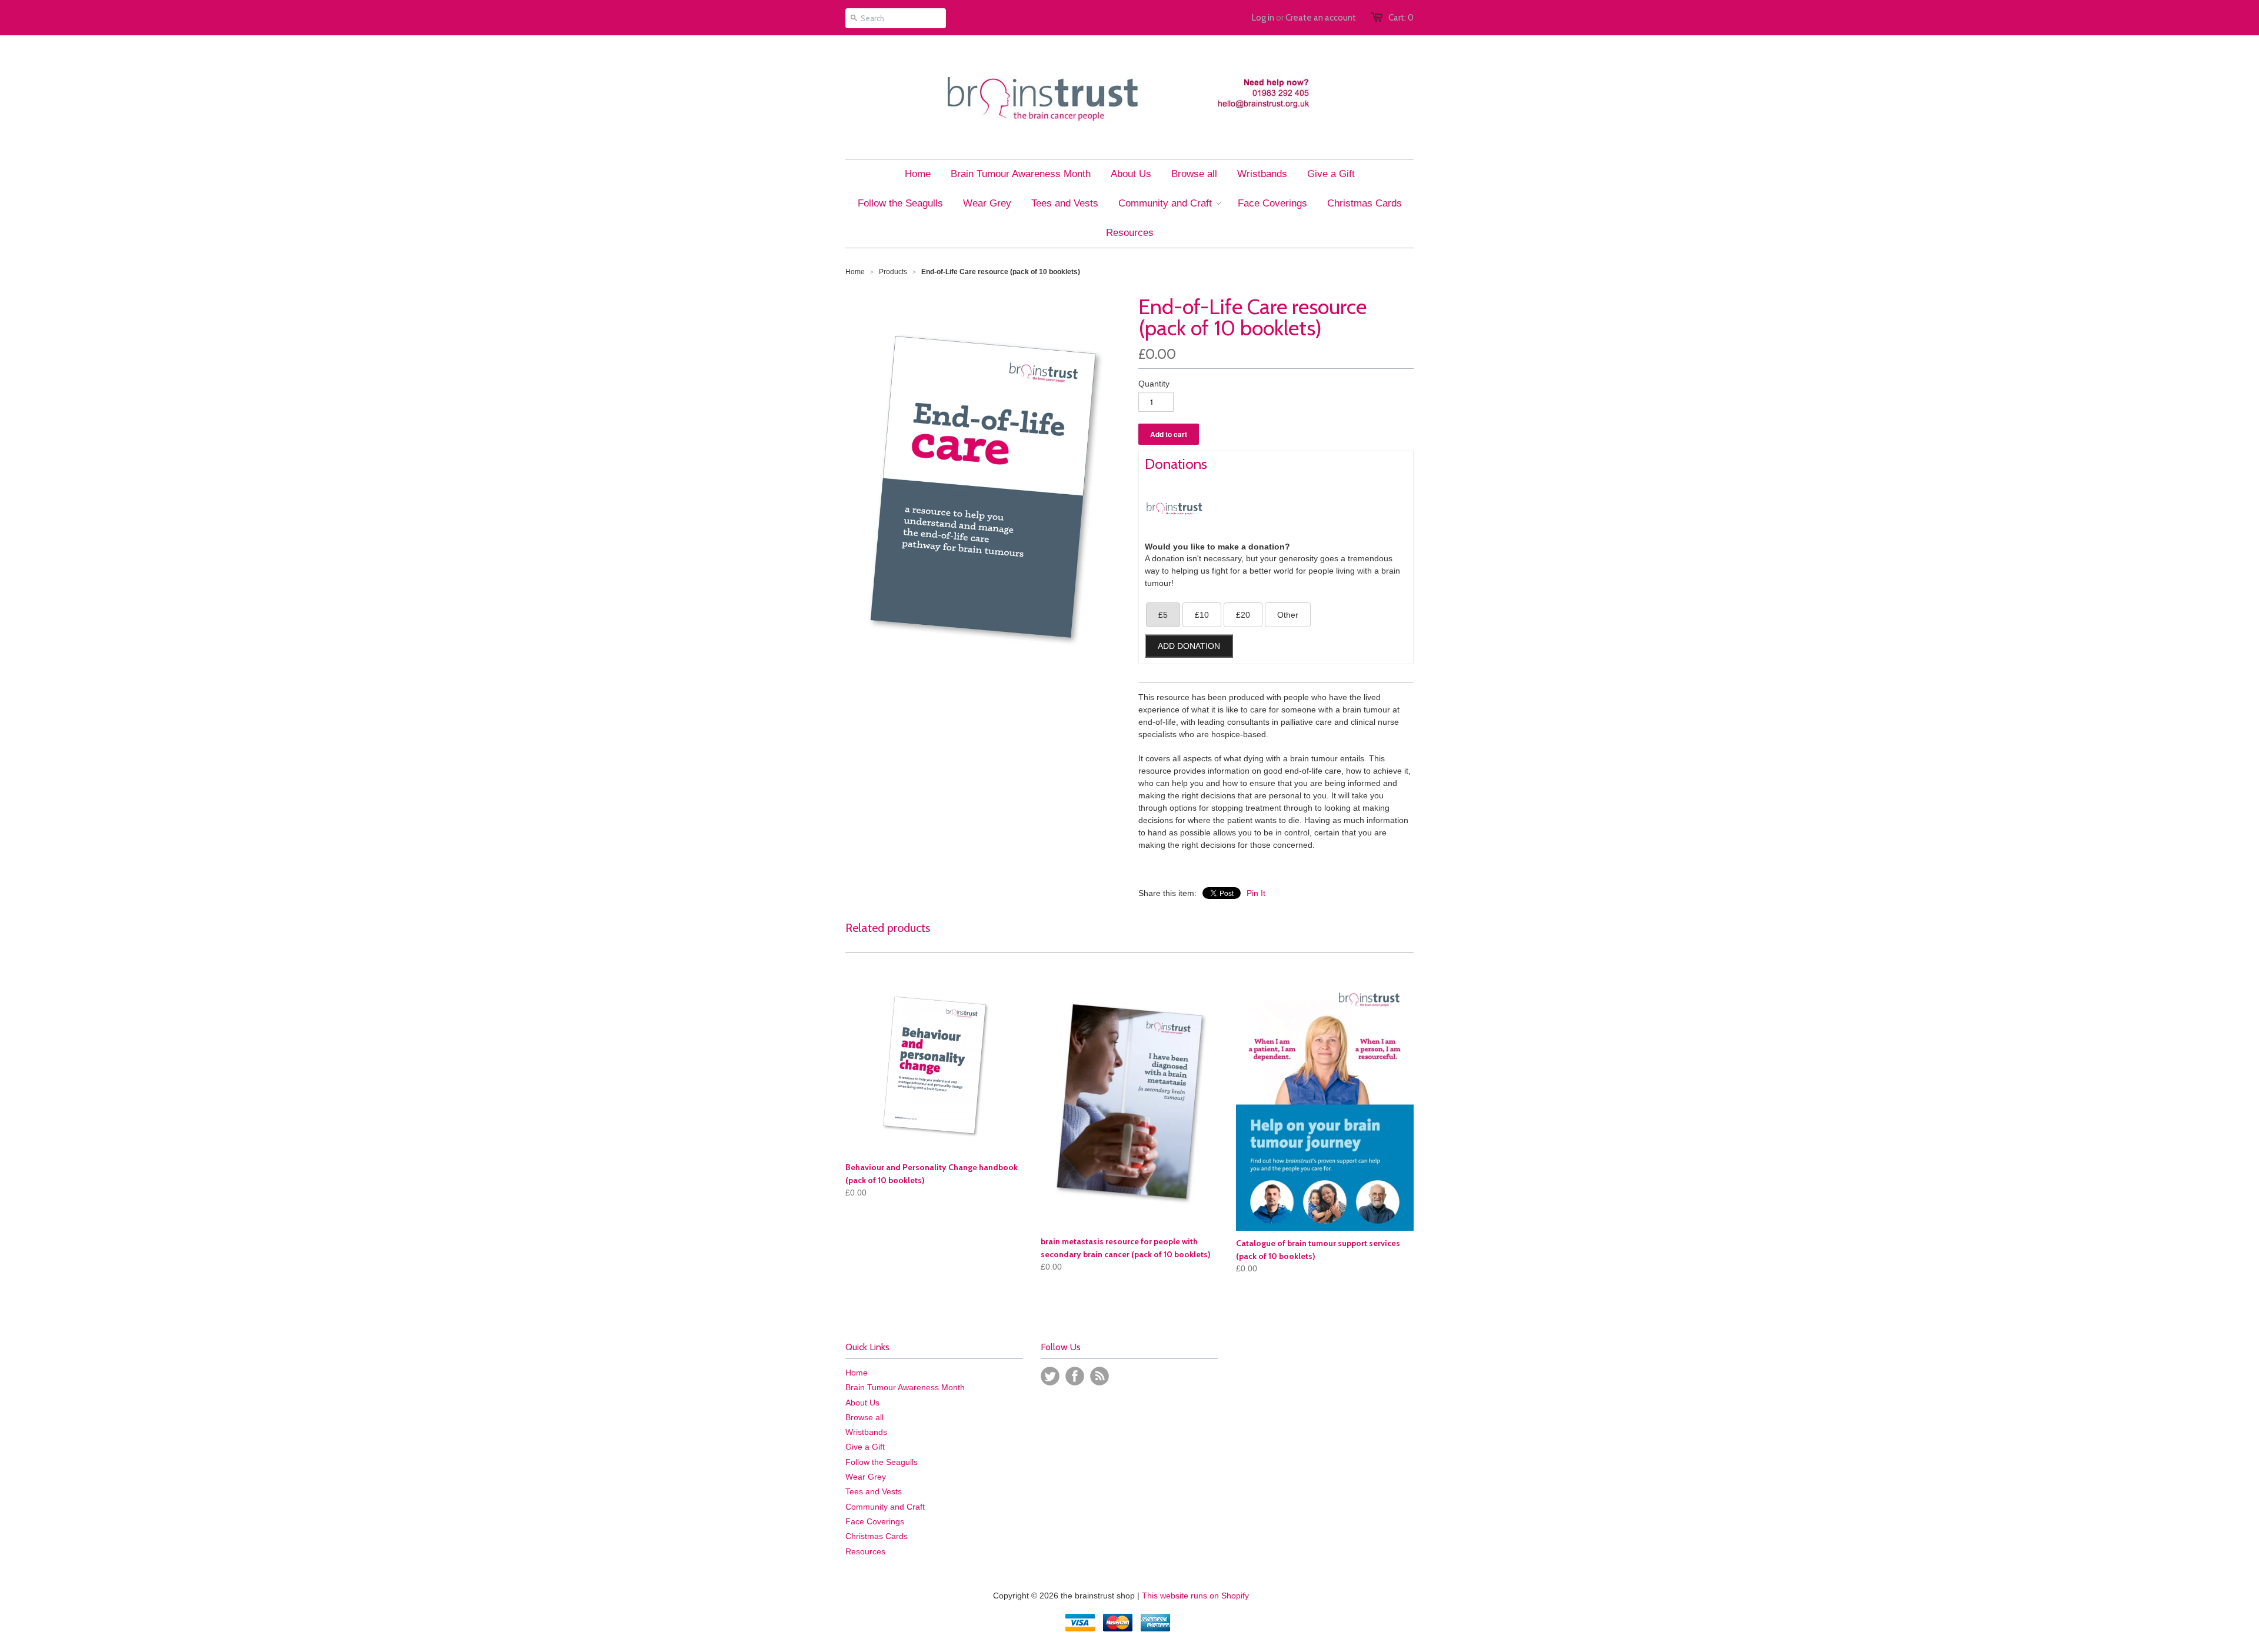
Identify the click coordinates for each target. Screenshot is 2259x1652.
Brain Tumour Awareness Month (905, 1387)
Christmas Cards (877, 1536)
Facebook (1075, 1376)
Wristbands (866, 1432)
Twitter (1050, 1376)
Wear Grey (866, 1477)
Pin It (1256, 893)
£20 (1243, 615)
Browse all (864, 1417)
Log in (1263, 18)
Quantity (1154, 384)
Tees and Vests (874, 1491)
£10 (1202, 615)
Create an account (1321, 18)
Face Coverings (875, 1521)
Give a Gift (865, 1447)
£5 (1163, 615)
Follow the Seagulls (882, 1462)
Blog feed (1099, 1376)
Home (857, 1373)
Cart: (1401, 18)
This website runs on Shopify (1195, 1596)
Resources (865, 1551)
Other (1288, 615)
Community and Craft (885, 1507)
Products (893, 272)
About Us (862, 1403)
